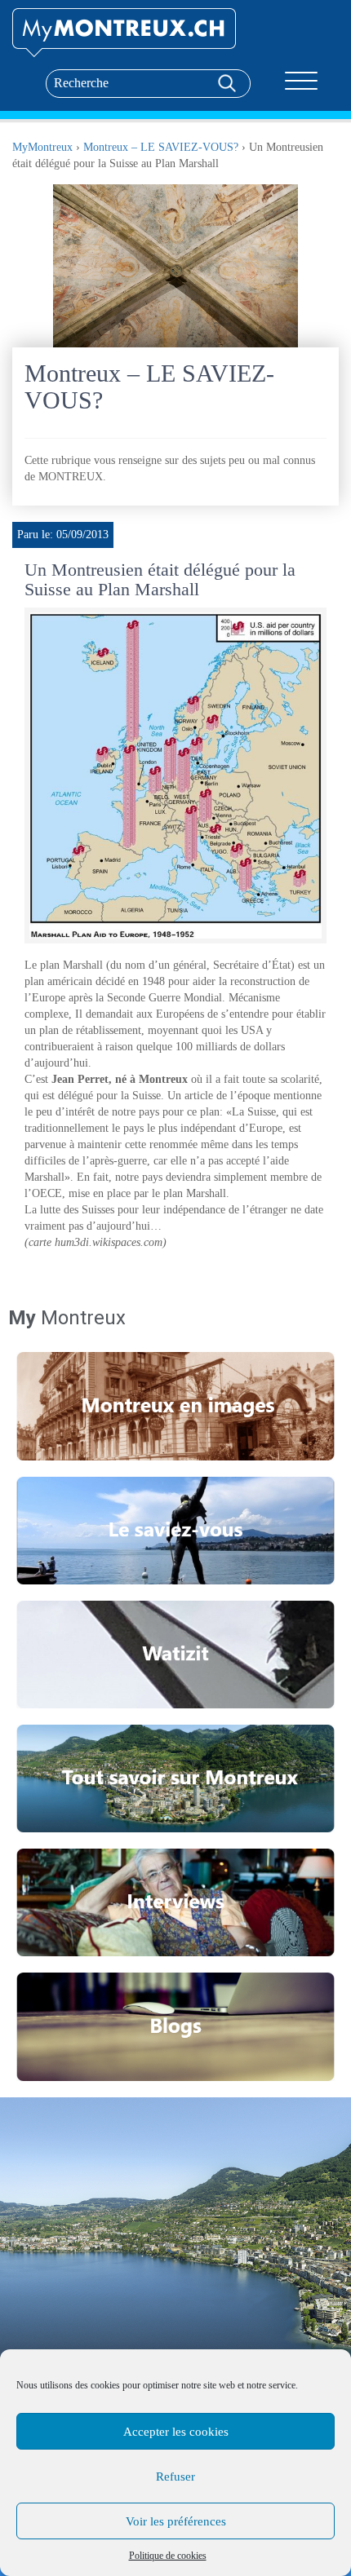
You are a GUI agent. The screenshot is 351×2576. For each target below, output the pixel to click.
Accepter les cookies (176, 2432)
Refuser (175, 2477)
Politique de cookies (168, 2556)
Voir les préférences (176, 2521)
